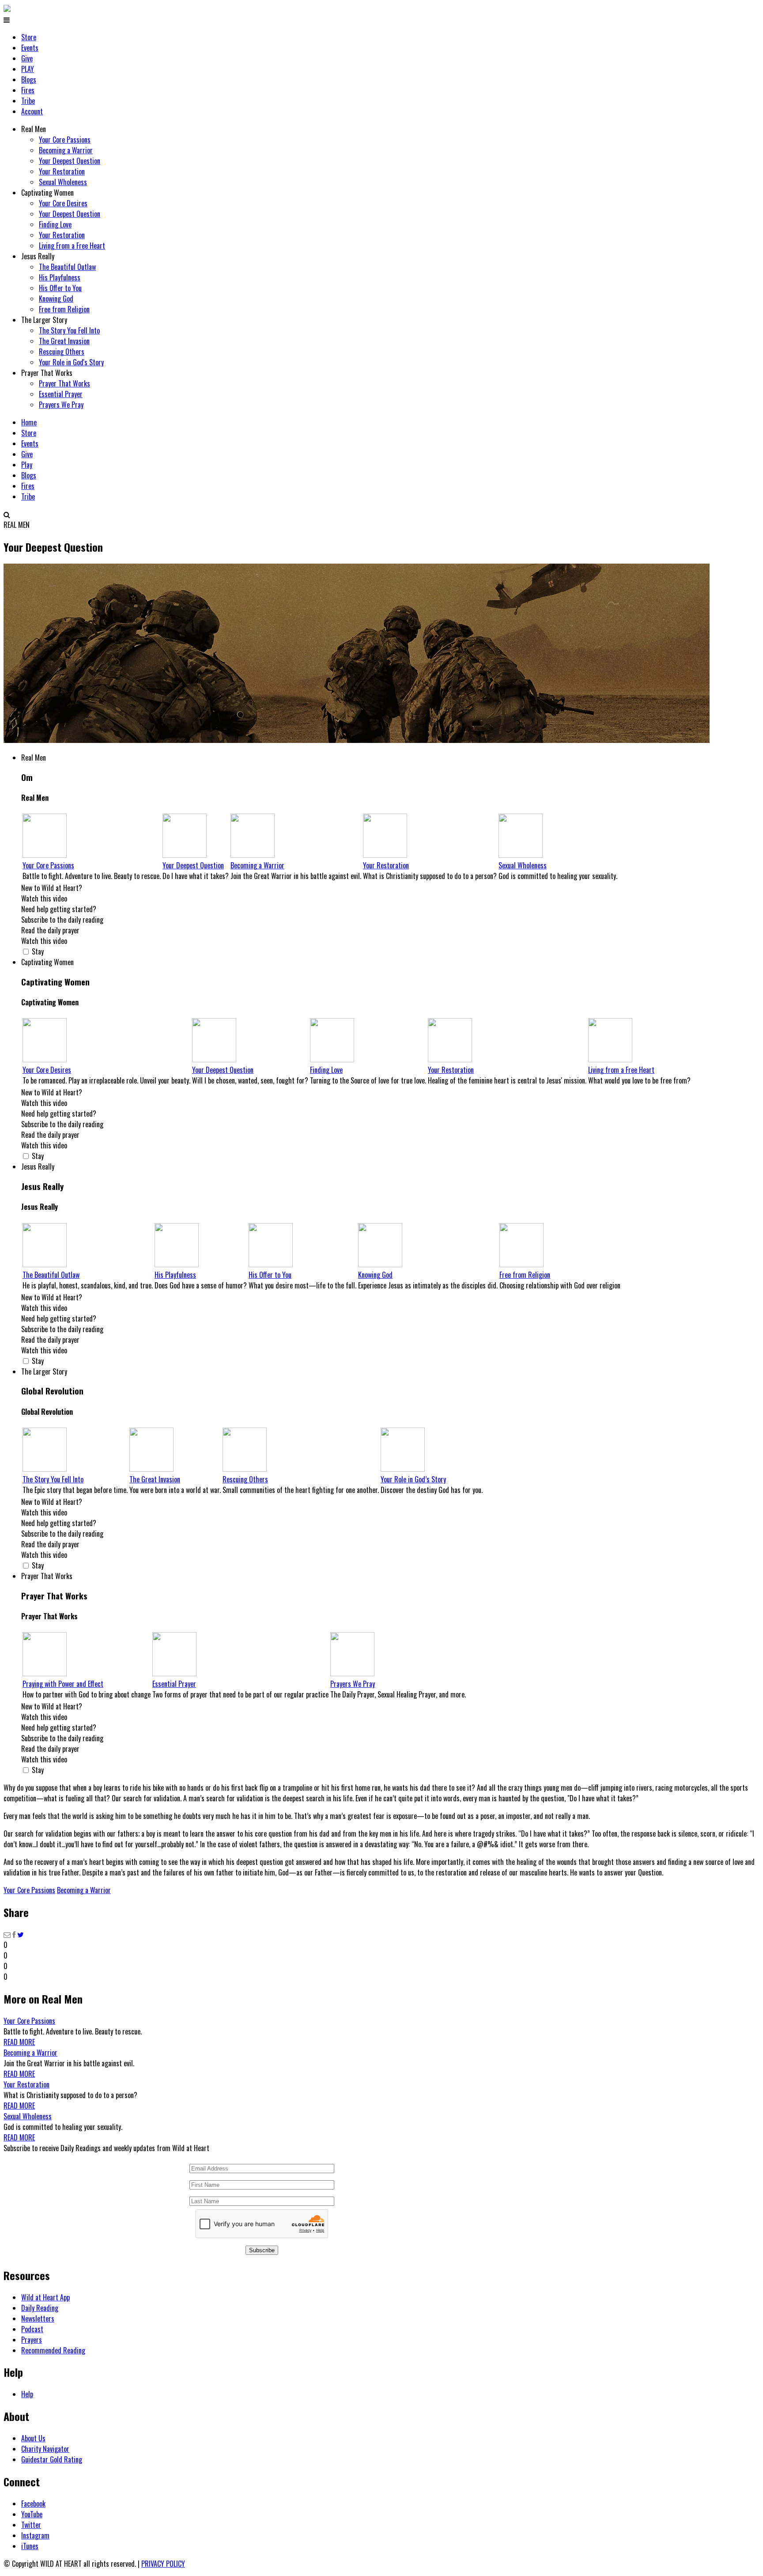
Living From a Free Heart (72, 246)
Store (29, 37)
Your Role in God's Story (71, 362)
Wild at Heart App (45, 2297)
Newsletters (38, 2318)
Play (27, 465)
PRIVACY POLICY (163, 2564)
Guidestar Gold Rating (52, 2459)
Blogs (29, 80)
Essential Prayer (61, 394)
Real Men (34, 129)
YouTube (32, 2514)
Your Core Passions (65, 140)
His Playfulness (60, 277)
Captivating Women (47, 193)
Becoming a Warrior (66, 150)
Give (27, 58)
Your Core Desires (63, 203)
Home (29, 422)
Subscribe (262, 2250)
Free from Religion (64, 309)
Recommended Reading (53, 2350)
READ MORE (19, 2042)
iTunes (30, 2546)
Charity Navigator (45, 2449)
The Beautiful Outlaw (67, 267)
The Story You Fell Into (69, 330)
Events (30, 48)
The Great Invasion (64, 341)
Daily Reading (40, 2308)
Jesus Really (38, 256)
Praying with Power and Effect (63, 1684)
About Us (33, 2438)
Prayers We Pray (61, 405)
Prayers (32, 2340)
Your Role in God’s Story (413, 1479)
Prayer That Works (47, 373)
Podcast (32, 2329)
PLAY (28, 69)
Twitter (31, 2525)
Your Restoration (62, 171)
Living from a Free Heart (621, 1070)
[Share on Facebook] (14, 1934)
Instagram (35, 2535)
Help (27, 2394)
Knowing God (56, 299)
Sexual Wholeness (63, 182)
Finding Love (55, 224)
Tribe (28, 101)
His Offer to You (60, 288)
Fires (28, 90)
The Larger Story (44, 320)
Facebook (33, 2504)
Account (32, 111)
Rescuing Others (62, 352)
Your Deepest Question (70, 161)
